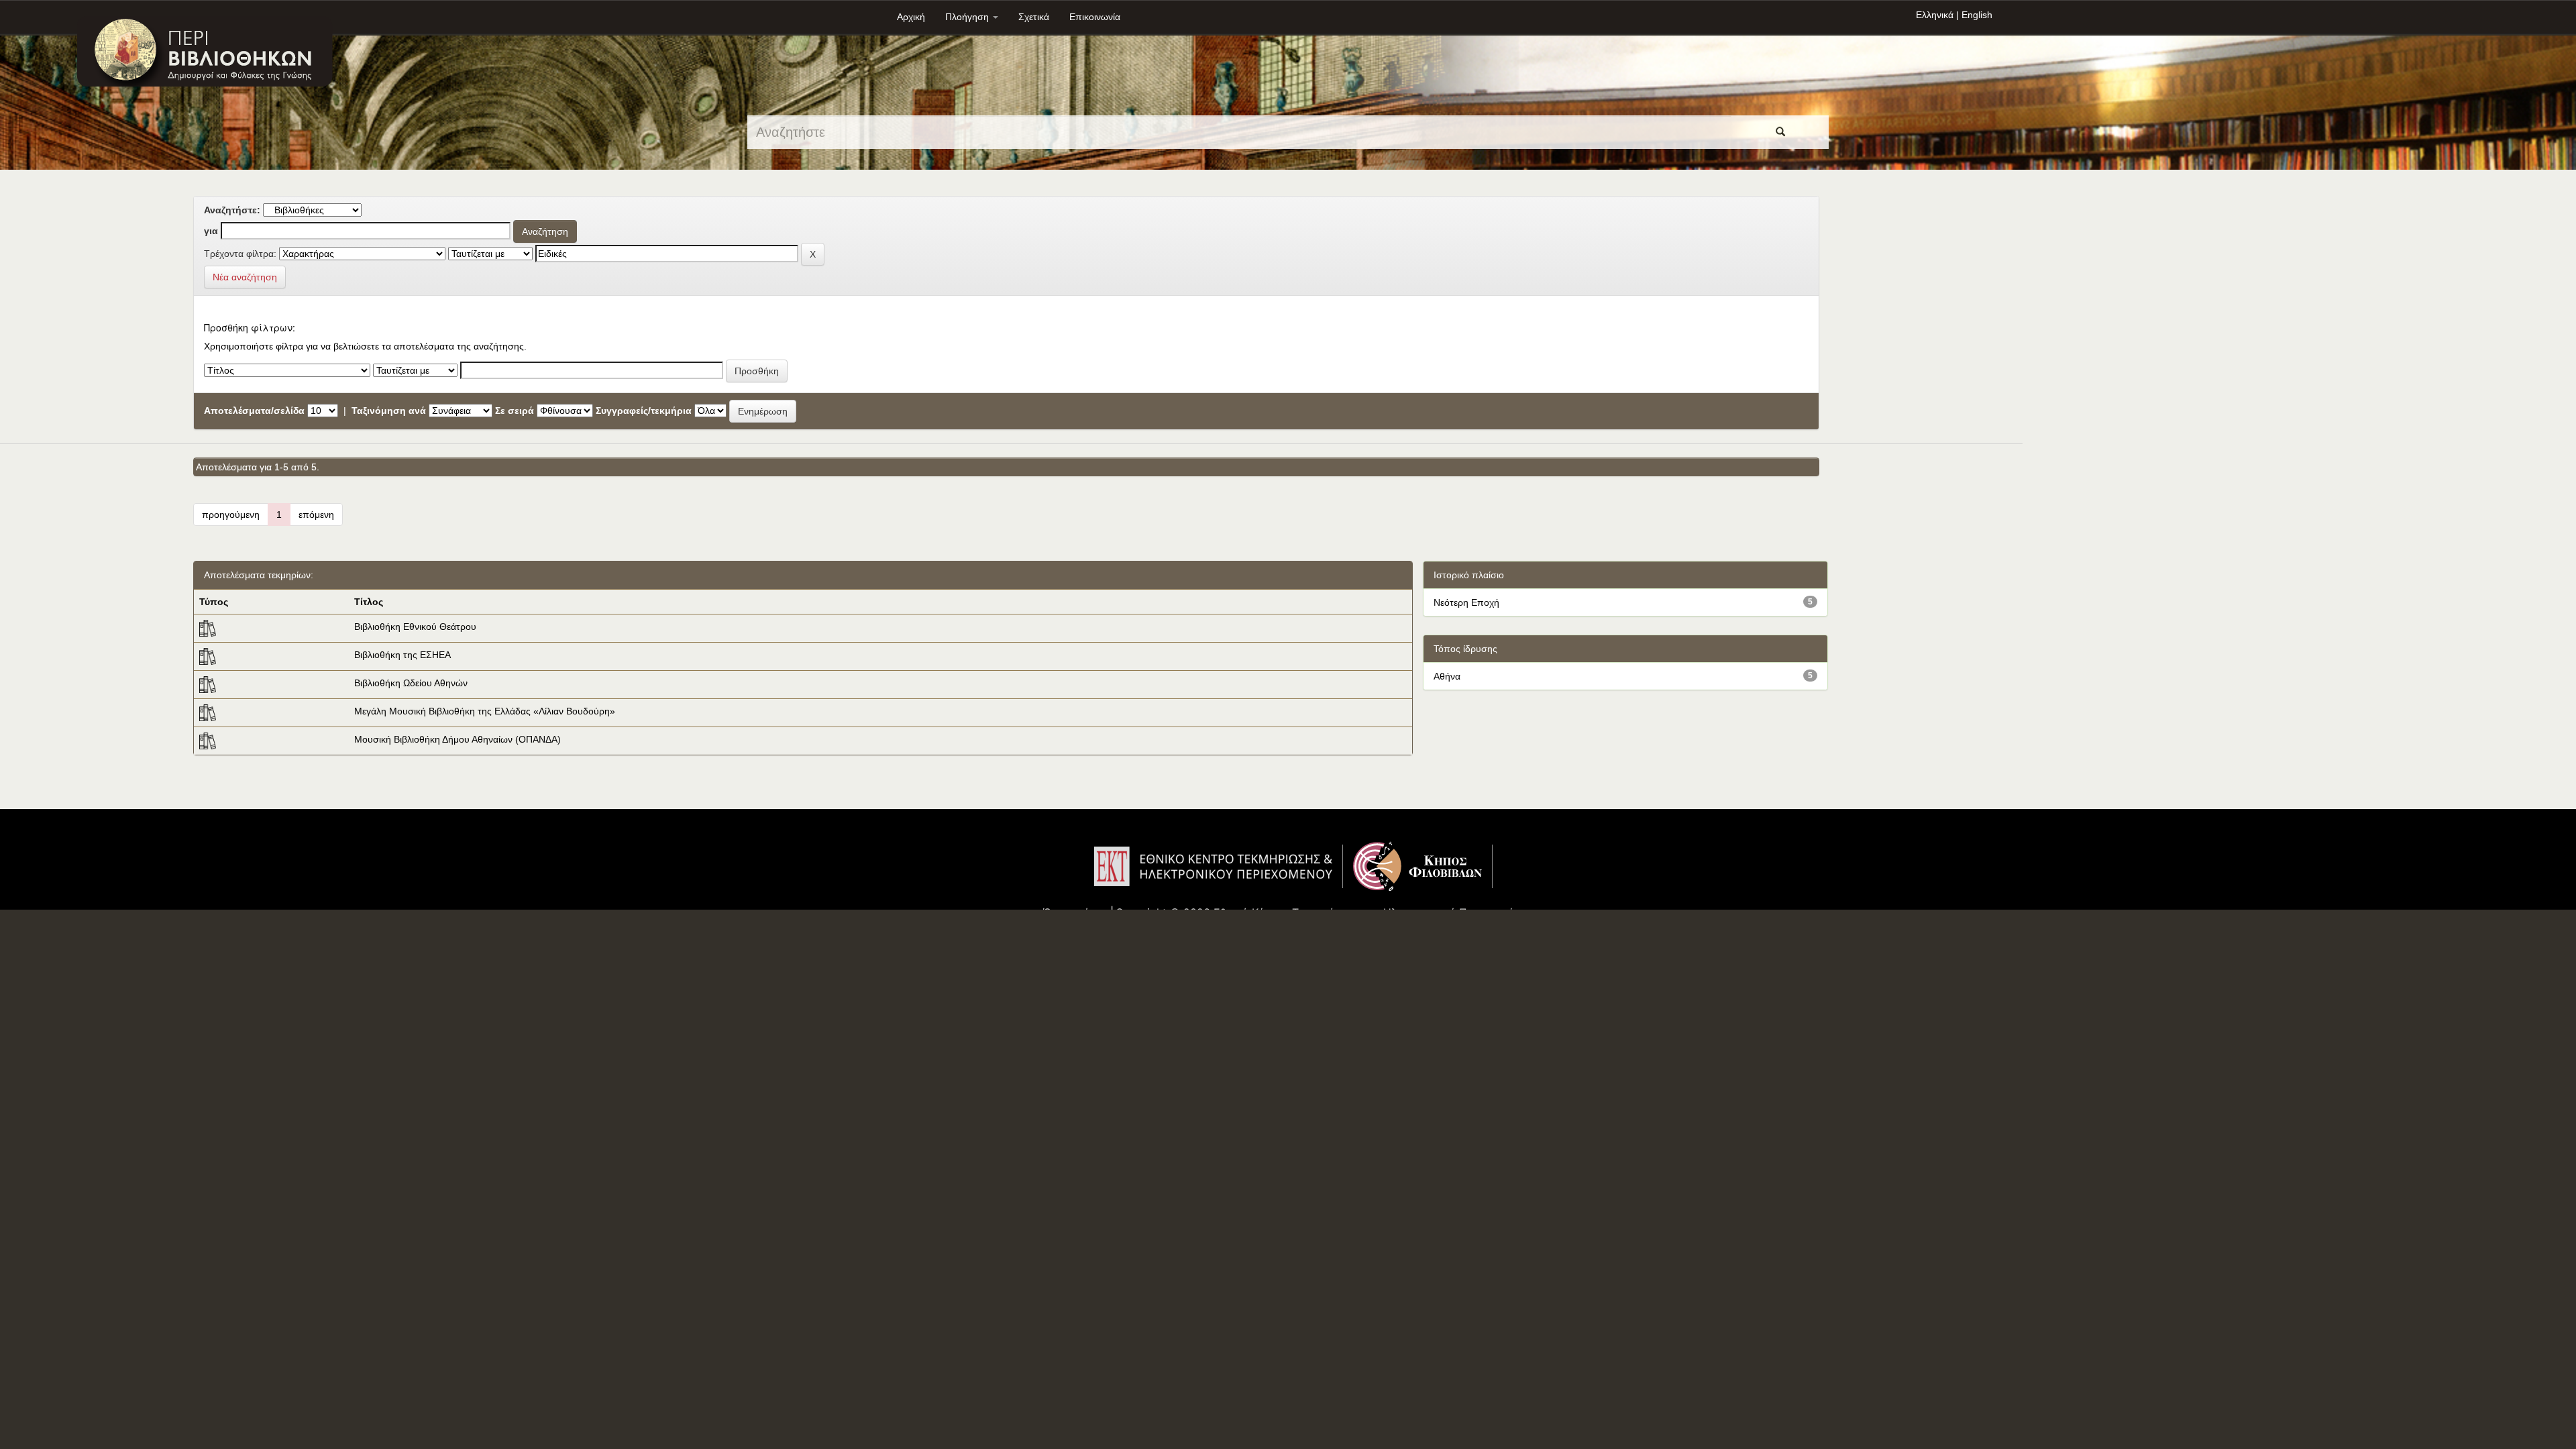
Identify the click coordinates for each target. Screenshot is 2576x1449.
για (211, 231)
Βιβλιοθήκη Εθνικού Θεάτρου (415, 627)
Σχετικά (1034, 17)
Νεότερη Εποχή (1466, 602)
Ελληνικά (1935, 15)
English (1977, 15)
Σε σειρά (515, 411)
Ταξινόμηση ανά (389, 411)
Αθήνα (1447, 676)
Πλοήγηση (968, 17)
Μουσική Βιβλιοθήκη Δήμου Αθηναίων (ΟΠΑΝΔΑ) (458, 739)
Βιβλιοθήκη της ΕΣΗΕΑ (402, 655)
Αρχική (911, 17)
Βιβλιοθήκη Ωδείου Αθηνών (411, 683)
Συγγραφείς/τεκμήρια (644, 411)
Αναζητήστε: (232, 210)
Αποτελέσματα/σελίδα (254, 411)
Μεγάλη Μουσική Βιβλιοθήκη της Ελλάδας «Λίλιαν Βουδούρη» (485, 711)
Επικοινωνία (1095, 17)
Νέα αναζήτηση (245, 277)
